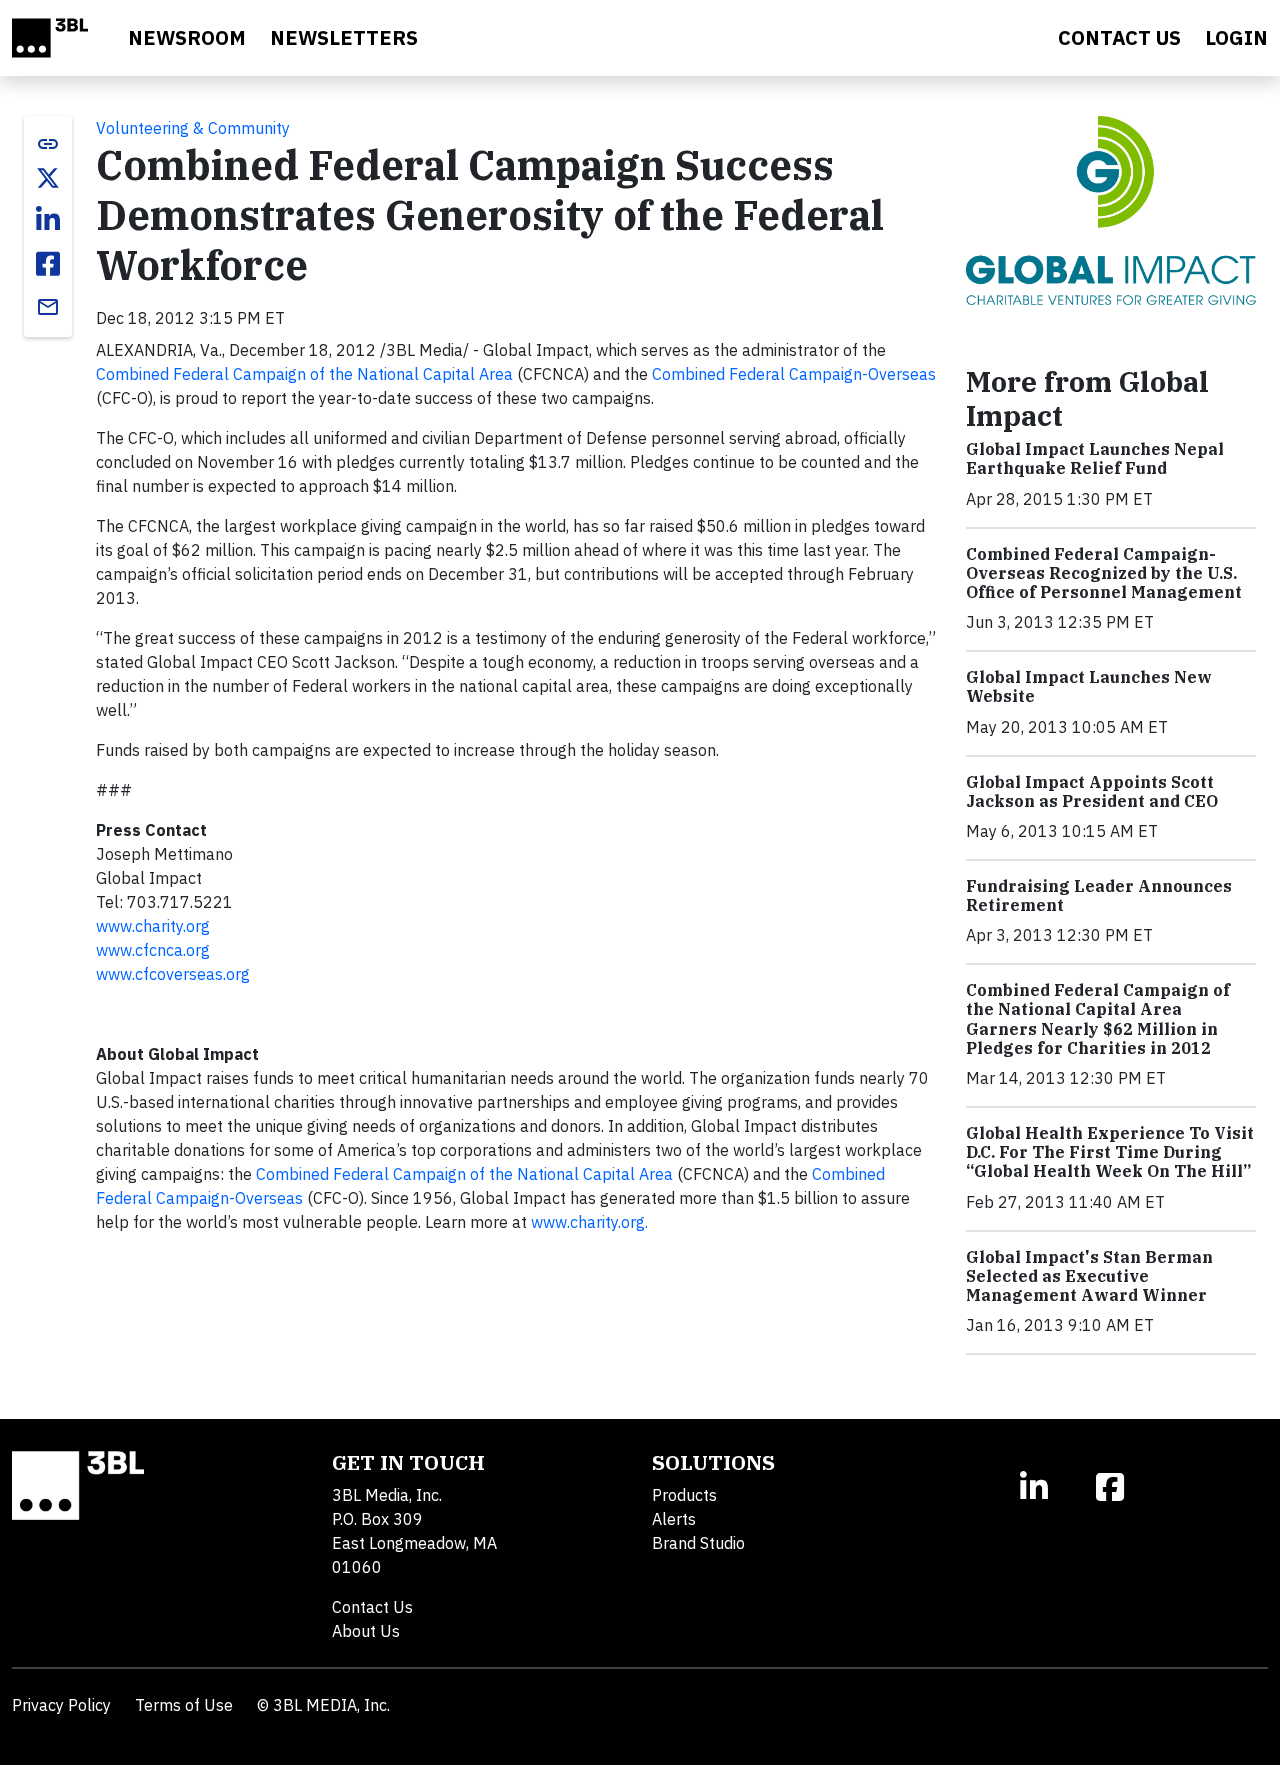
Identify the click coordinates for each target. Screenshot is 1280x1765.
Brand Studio (698, 1543)
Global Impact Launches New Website (1089, 686)
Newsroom (187, 37)
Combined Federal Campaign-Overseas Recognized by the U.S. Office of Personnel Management (1104, 573)
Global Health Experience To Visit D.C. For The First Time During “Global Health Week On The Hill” (1110, 1152)
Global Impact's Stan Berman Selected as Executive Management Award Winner (1089, 1276)
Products (684, 1495)
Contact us (1119, 37)
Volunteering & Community (193, 128)
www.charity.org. (589, 1222)
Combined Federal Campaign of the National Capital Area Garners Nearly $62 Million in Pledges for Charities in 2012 (1098, 1019)
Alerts (674, 1519)
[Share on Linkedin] (48, 220)
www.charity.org (153, 926)
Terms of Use (184, 1705)
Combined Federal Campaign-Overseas (794, 374)
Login (1236, 37)
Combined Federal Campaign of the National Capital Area (304, 374)
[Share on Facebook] (48, 264)
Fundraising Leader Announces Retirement (1099, 895)
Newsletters (344, 37)
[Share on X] (48, 178)
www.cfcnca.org (153, 950)
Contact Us (372, 1607)
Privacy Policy (61, 1705)
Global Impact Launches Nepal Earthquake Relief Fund (1095, 458)
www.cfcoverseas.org (173, 974)
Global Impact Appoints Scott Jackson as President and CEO (1092, 791)
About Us (366, 1631)
